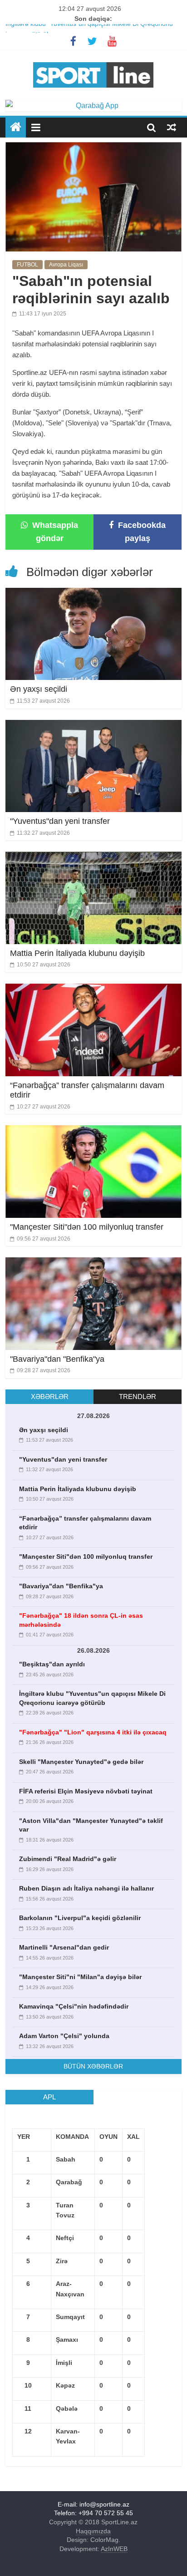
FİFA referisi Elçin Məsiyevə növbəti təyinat (86, 1791)
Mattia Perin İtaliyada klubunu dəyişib (77, 953)
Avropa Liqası (66, 265)
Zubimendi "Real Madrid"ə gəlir (68, 1859)
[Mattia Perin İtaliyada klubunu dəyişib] (93, 857)
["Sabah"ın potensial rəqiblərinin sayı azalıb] (93, 148)
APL (49, 2097)
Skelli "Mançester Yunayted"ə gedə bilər (81, 1762)
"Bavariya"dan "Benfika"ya (57, 1359)
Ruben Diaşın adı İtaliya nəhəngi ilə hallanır (86, 1888)
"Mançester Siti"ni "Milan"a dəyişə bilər (80, 1977)
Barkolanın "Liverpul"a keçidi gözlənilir (80, 1918)
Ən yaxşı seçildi (39, 689)
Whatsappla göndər (54, 532)
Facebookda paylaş (141, 532)
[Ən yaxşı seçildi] (93, 594)
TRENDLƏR (138, 1396)
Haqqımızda (93, 2531)
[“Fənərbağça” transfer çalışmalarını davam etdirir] (93, 989)
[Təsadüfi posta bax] (172, 127)
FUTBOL (27, 265)
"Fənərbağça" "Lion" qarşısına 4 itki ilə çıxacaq (93, 1732)
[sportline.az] (93, 60)
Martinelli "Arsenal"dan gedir (64, 1947)
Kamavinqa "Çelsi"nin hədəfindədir (74, 2006)
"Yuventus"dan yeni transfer (60, 821)
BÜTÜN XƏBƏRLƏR (93, 2066)
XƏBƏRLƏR (50, 1396)
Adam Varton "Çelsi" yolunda (64, 2036)
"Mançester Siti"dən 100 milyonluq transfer (87, 1227)
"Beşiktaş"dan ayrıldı (52, 1664)
